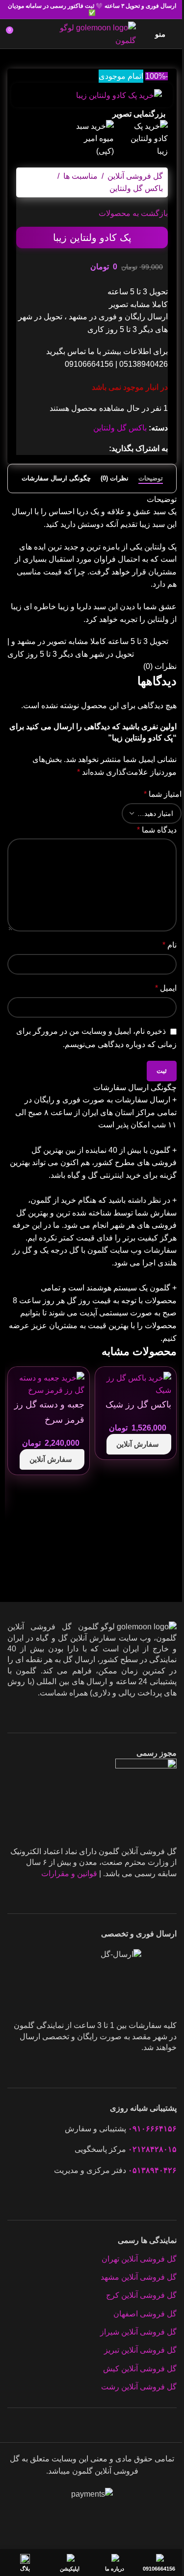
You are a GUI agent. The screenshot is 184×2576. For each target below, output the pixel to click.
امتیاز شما (163, 794)
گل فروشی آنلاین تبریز (140, 2350)
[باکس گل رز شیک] (136, 1384)
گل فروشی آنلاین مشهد (139, 2277)
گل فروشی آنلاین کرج (141, 2295)
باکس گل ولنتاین (136, 188)
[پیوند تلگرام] (56, 448)
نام (170, 945)
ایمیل (166, 988)
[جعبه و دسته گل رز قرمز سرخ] (49, 1384)
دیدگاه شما (157, 830)
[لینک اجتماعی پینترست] (79, 448)
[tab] (151, 478)
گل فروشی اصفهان (145, 2314)
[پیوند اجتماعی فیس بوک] (103, 448)
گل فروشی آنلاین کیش (140, 2369)
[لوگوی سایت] (92, 33)
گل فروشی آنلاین (135, 176)
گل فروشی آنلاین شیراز (138, 2332)
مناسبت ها (80, 176)
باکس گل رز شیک (138, 1405)
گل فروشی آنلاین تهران (139, 2259)
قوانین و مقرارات (69, 1873)
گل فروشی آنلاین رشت (139, 2387)
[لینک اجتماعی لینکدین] (68, 448)
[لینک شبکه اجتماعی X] (91, 448)
